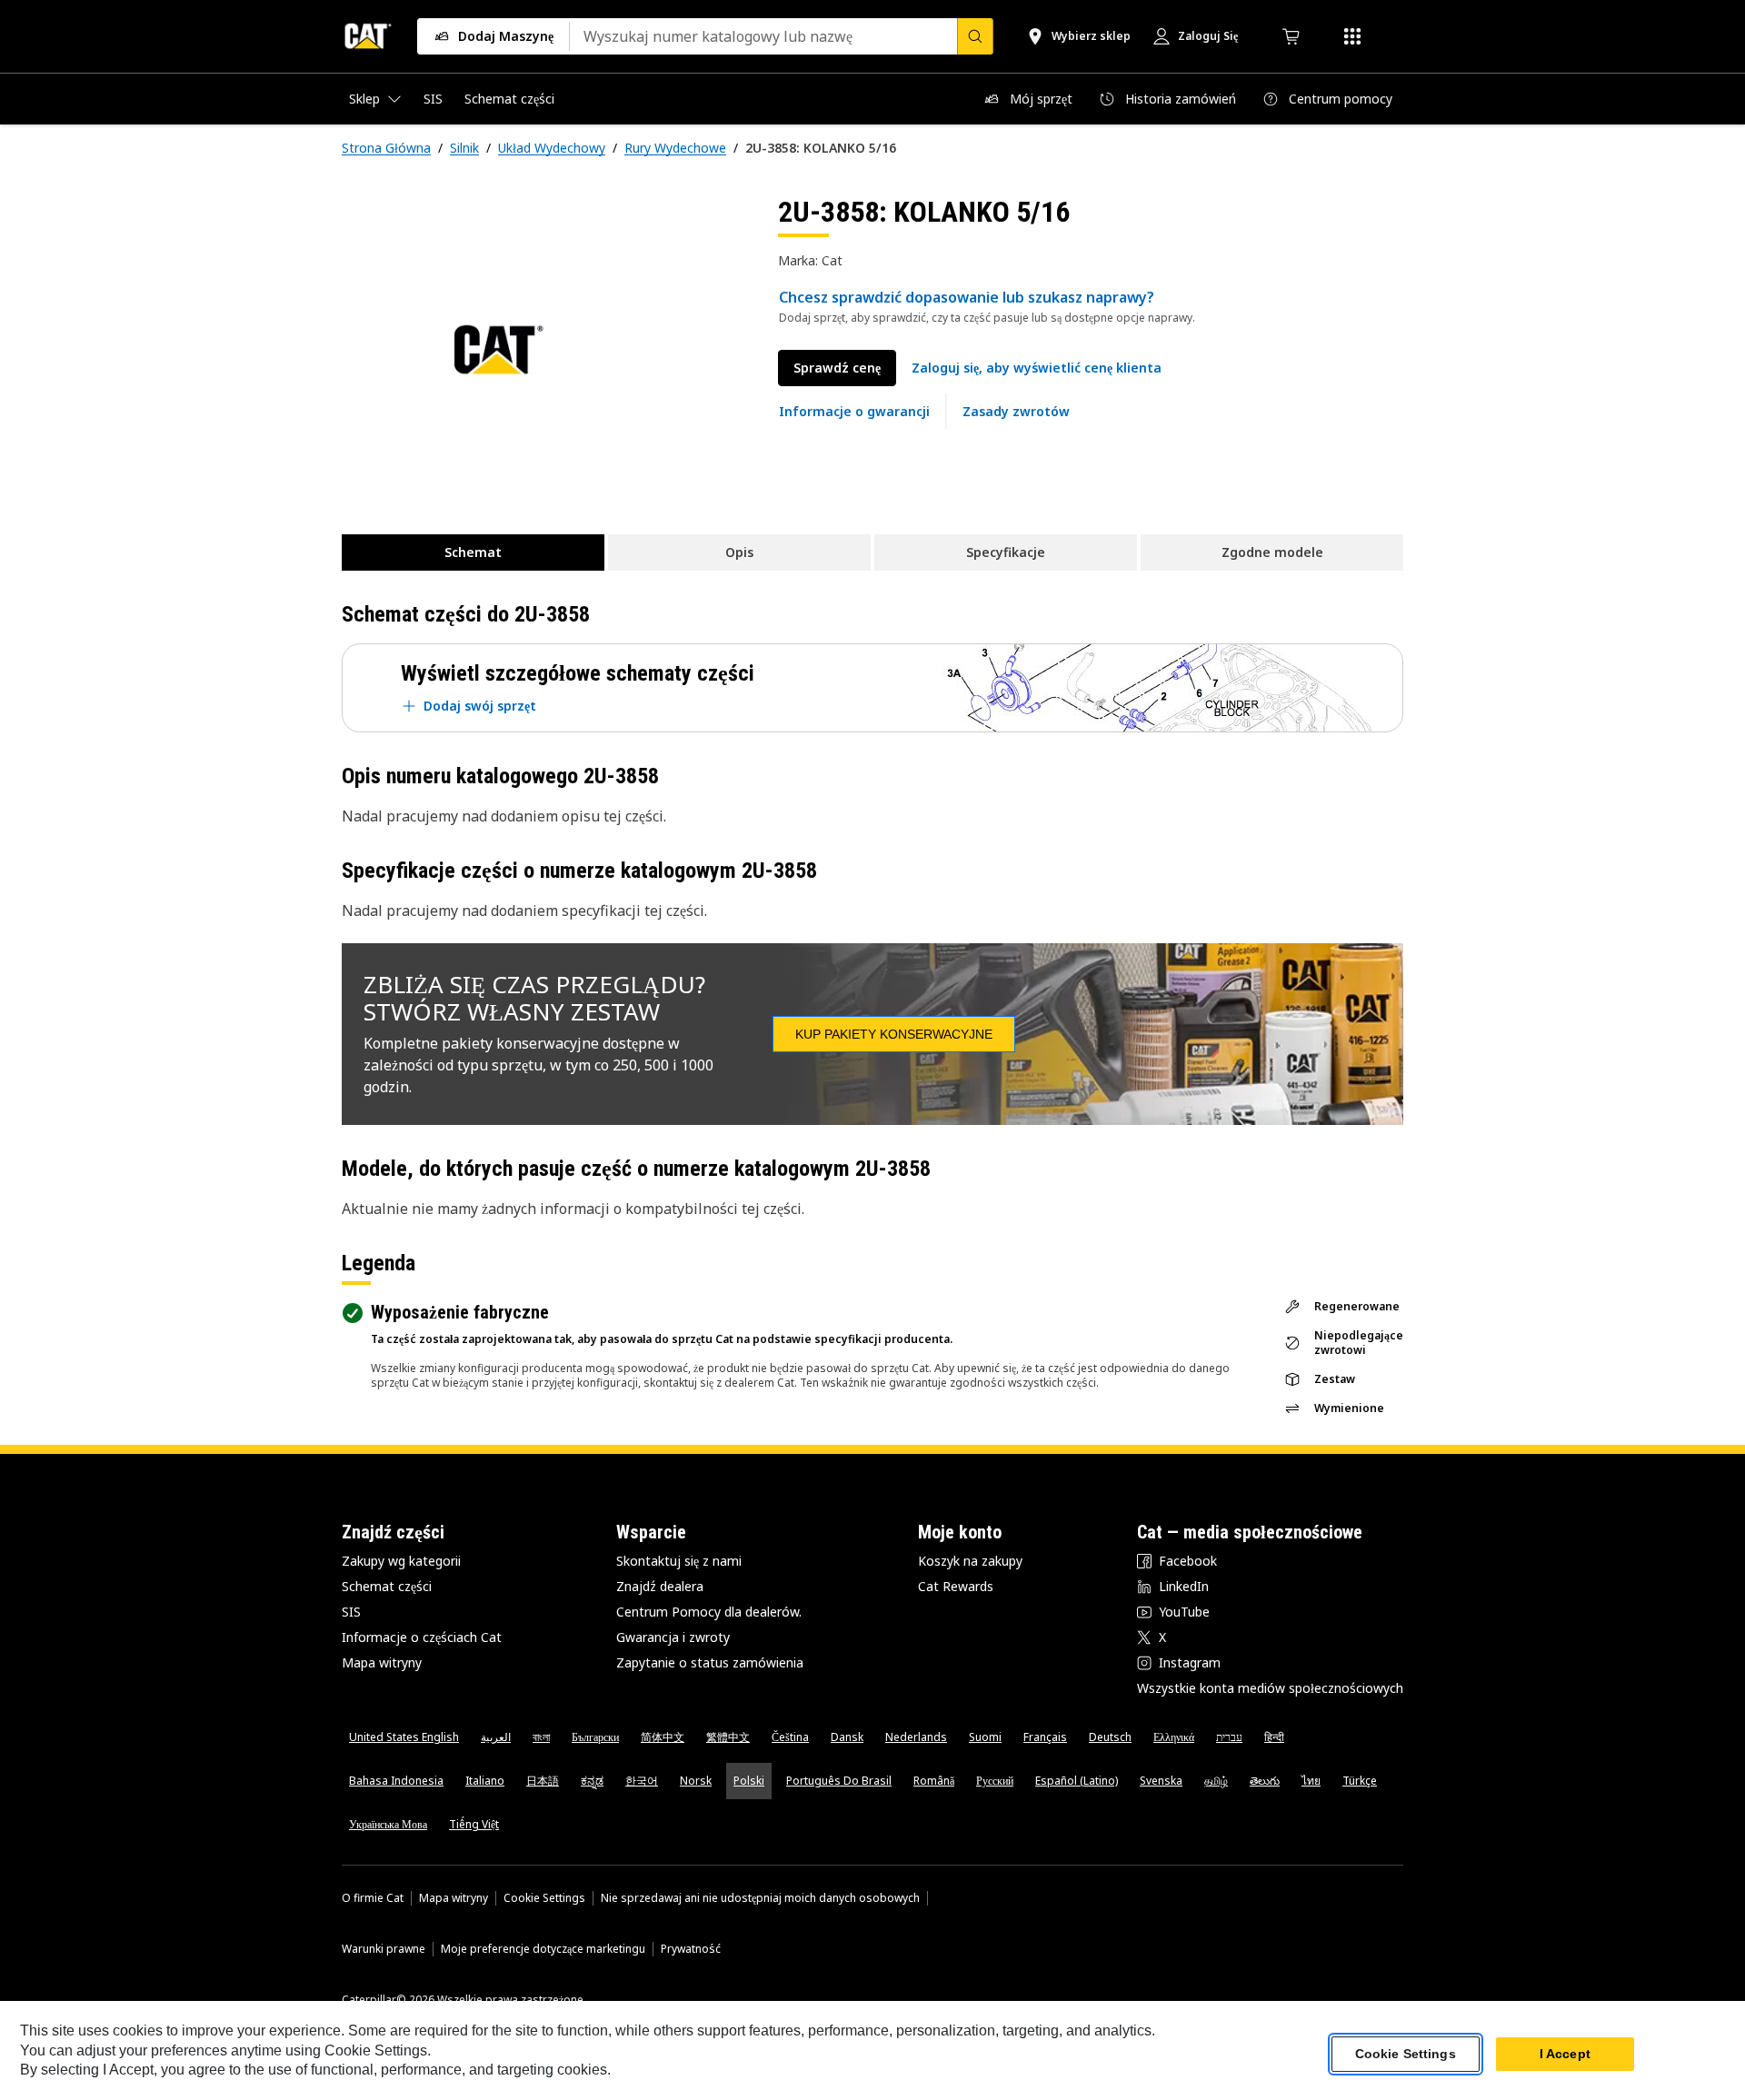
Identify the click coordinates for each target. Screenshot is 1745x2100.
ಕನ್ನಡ (592, 1781)
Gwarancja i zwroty (673, 1637)
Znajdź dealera (660, 1586)
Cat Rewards (956, 1586)
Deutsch (1110, 1737)
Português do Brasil (839, 1781)
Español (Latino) (1077, 1781)
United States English (404, 1737)
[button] (1037, 368)
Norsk (696, 1781)
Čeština (790, 1737)
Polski (749, 1781)
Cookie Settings (544, 1898)
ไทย (1311, 1781)
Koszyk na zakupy (970, 1561)
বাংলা (541, 1737)
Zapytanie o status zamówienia (710, 1662)
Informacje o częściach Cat (422, 1637)
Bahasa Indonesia (396, 1781)
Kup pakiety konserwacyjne (894, 1034)
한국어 (642, 1781)
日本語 (543, 1781)
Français (1045, 1737)
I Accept (1565, 2054)
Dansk (847, 1737)
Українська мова (388, 1824)
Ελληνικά (1174, 1737)
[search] (975, 36)
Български (595, 1737)
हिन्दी (1274, 1737)
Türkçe (1360, 1781)
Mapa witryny (382, 1662)
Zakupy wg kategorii (401, 1561)
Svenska (1161, 1781)
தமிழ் (1216, 1781)
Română (934, 1781)
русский (995, 1781)
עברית (1229, 1737)
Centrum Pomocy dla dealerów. (709, 1612)
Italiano (485, 1781)
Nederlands (916, 1737)
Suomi (985, 1737)
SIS (351, 1612)
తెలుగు (1265, 1781)
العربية (496, 1737)
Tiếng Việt (474, 1824)
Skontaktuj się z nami (679, 1561)
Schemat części (387, 1586)
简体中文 (663, 1737)
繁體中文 (728, 1737)
